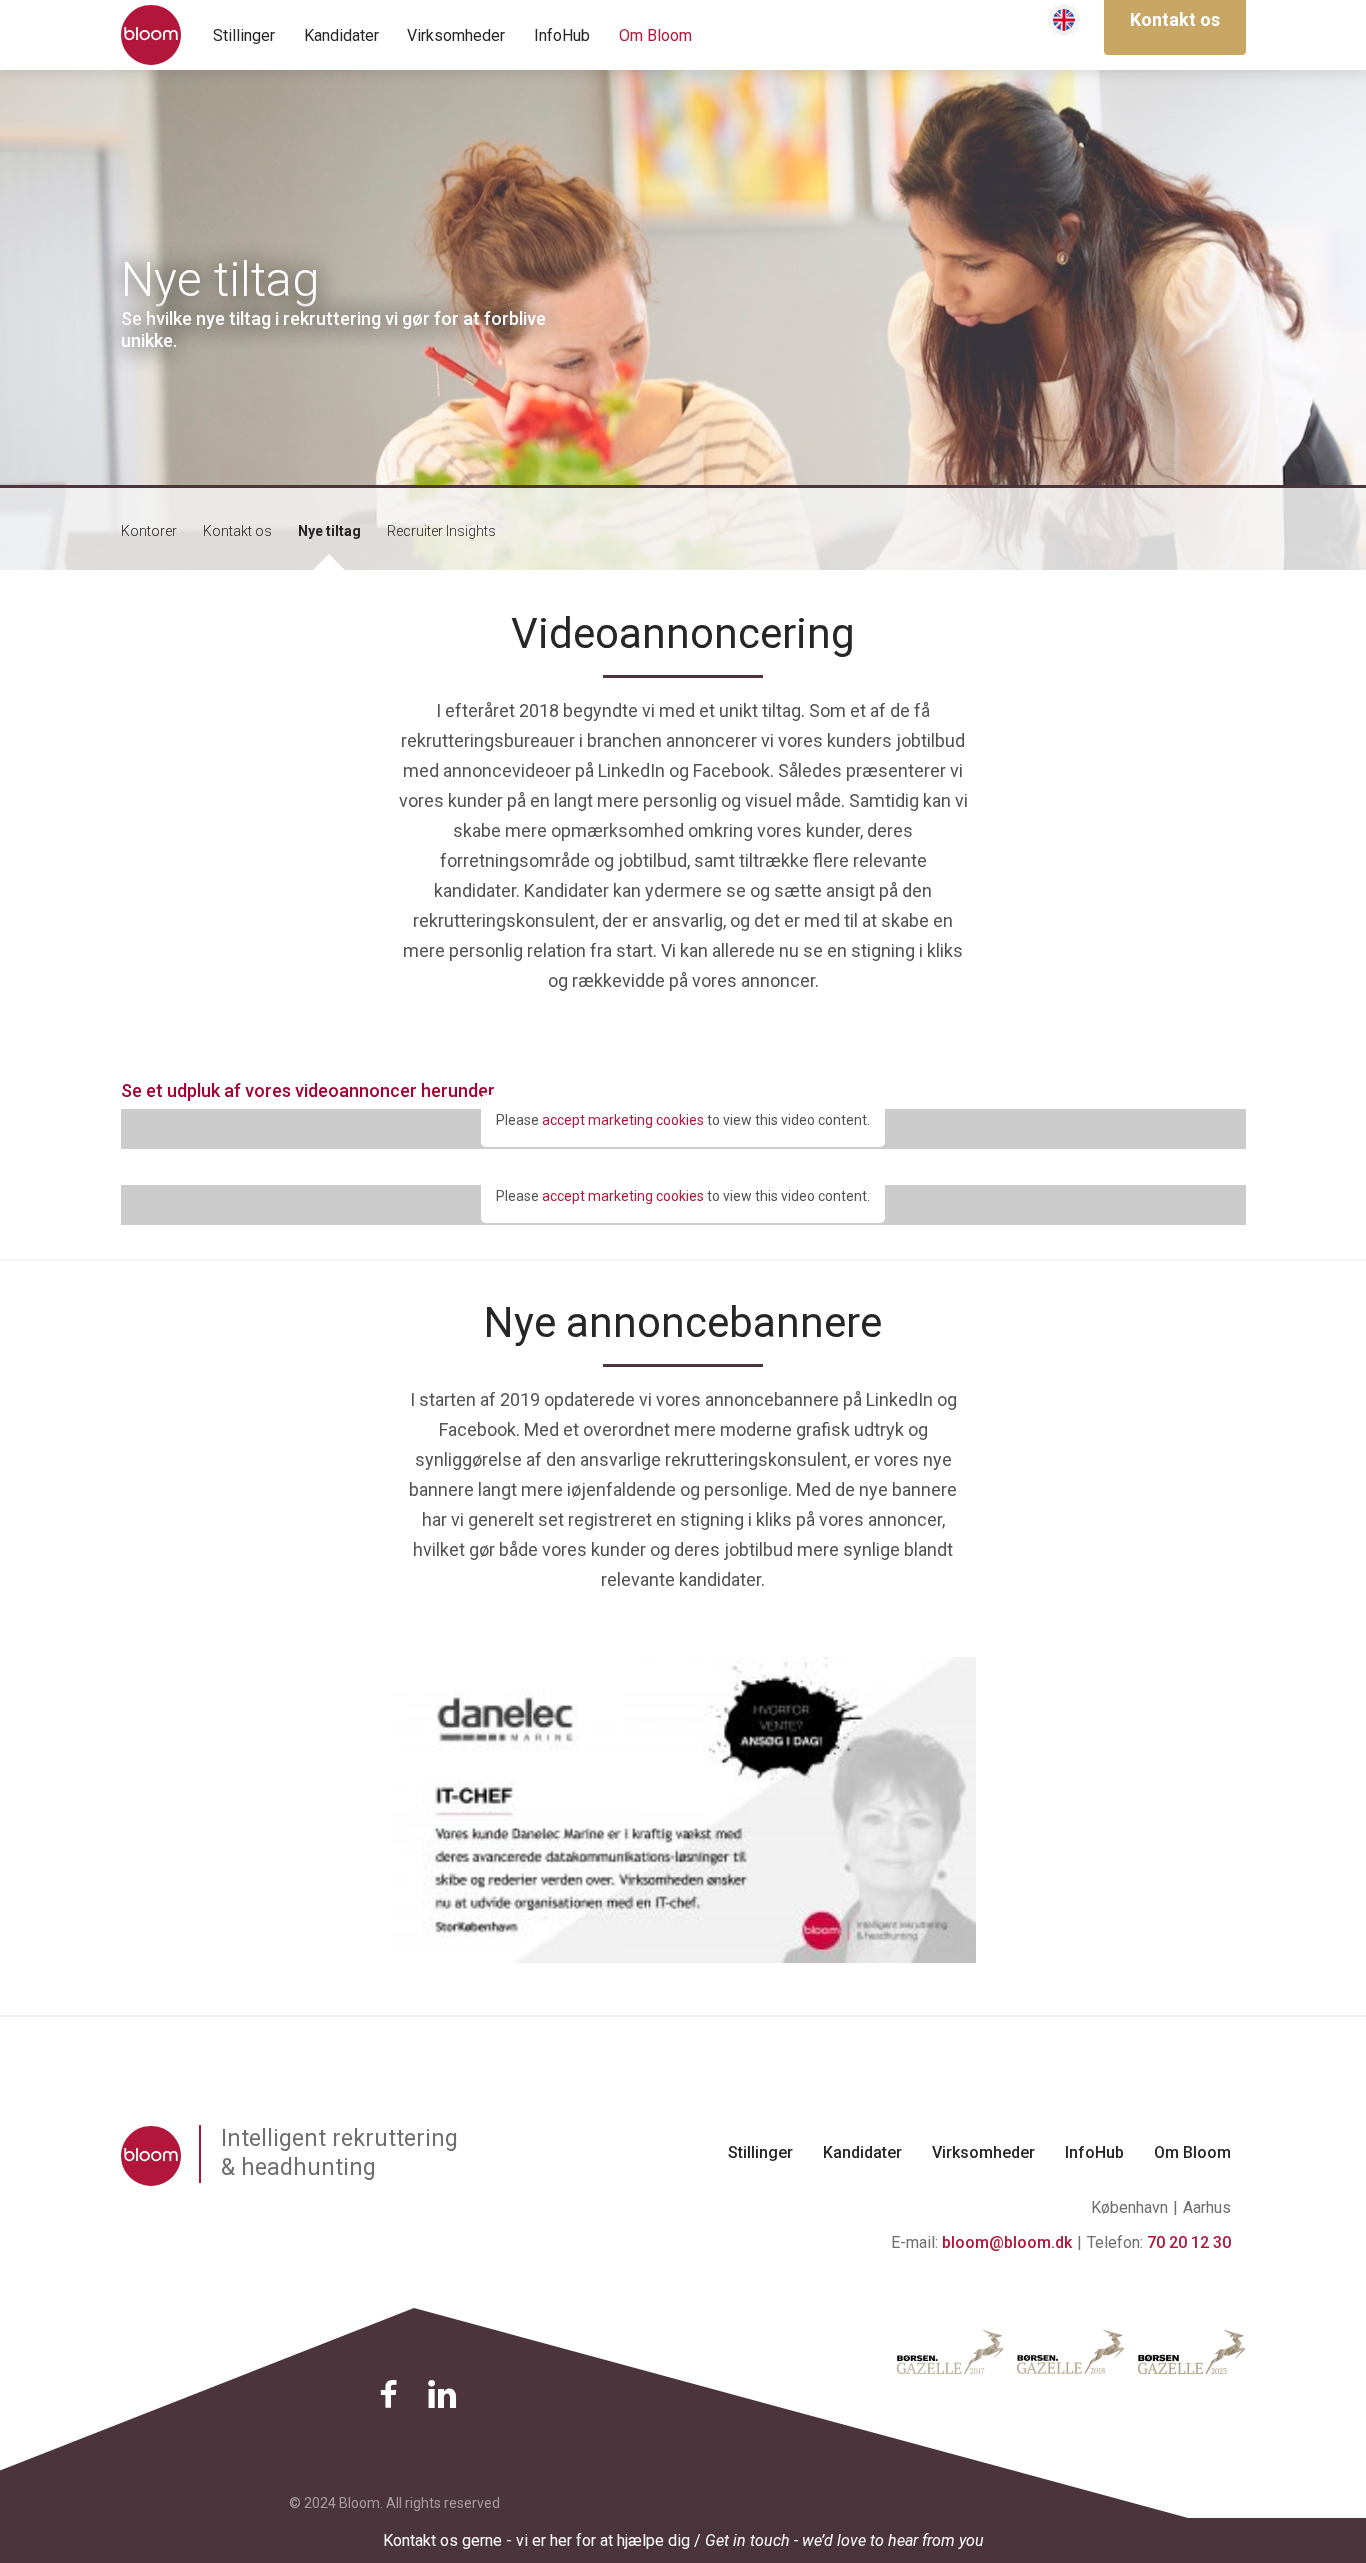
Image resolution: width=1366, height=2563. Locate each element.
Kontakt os (237, 531)
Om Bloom (655, 35)
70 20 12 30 (1189, 2242)
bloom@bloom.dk (1007, 2242)
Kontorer (149, 531)
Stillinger (244, 35)
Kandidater (341, 35)
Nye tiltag (329, 531)
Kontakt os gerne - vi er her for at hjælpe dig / (683, 2540)
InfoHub (562, 35)
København (1129, 2207)
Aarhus (1207, 2207)
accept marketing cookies (623, 1120)
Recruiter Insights (441, 531)
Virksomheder (456, 35)
